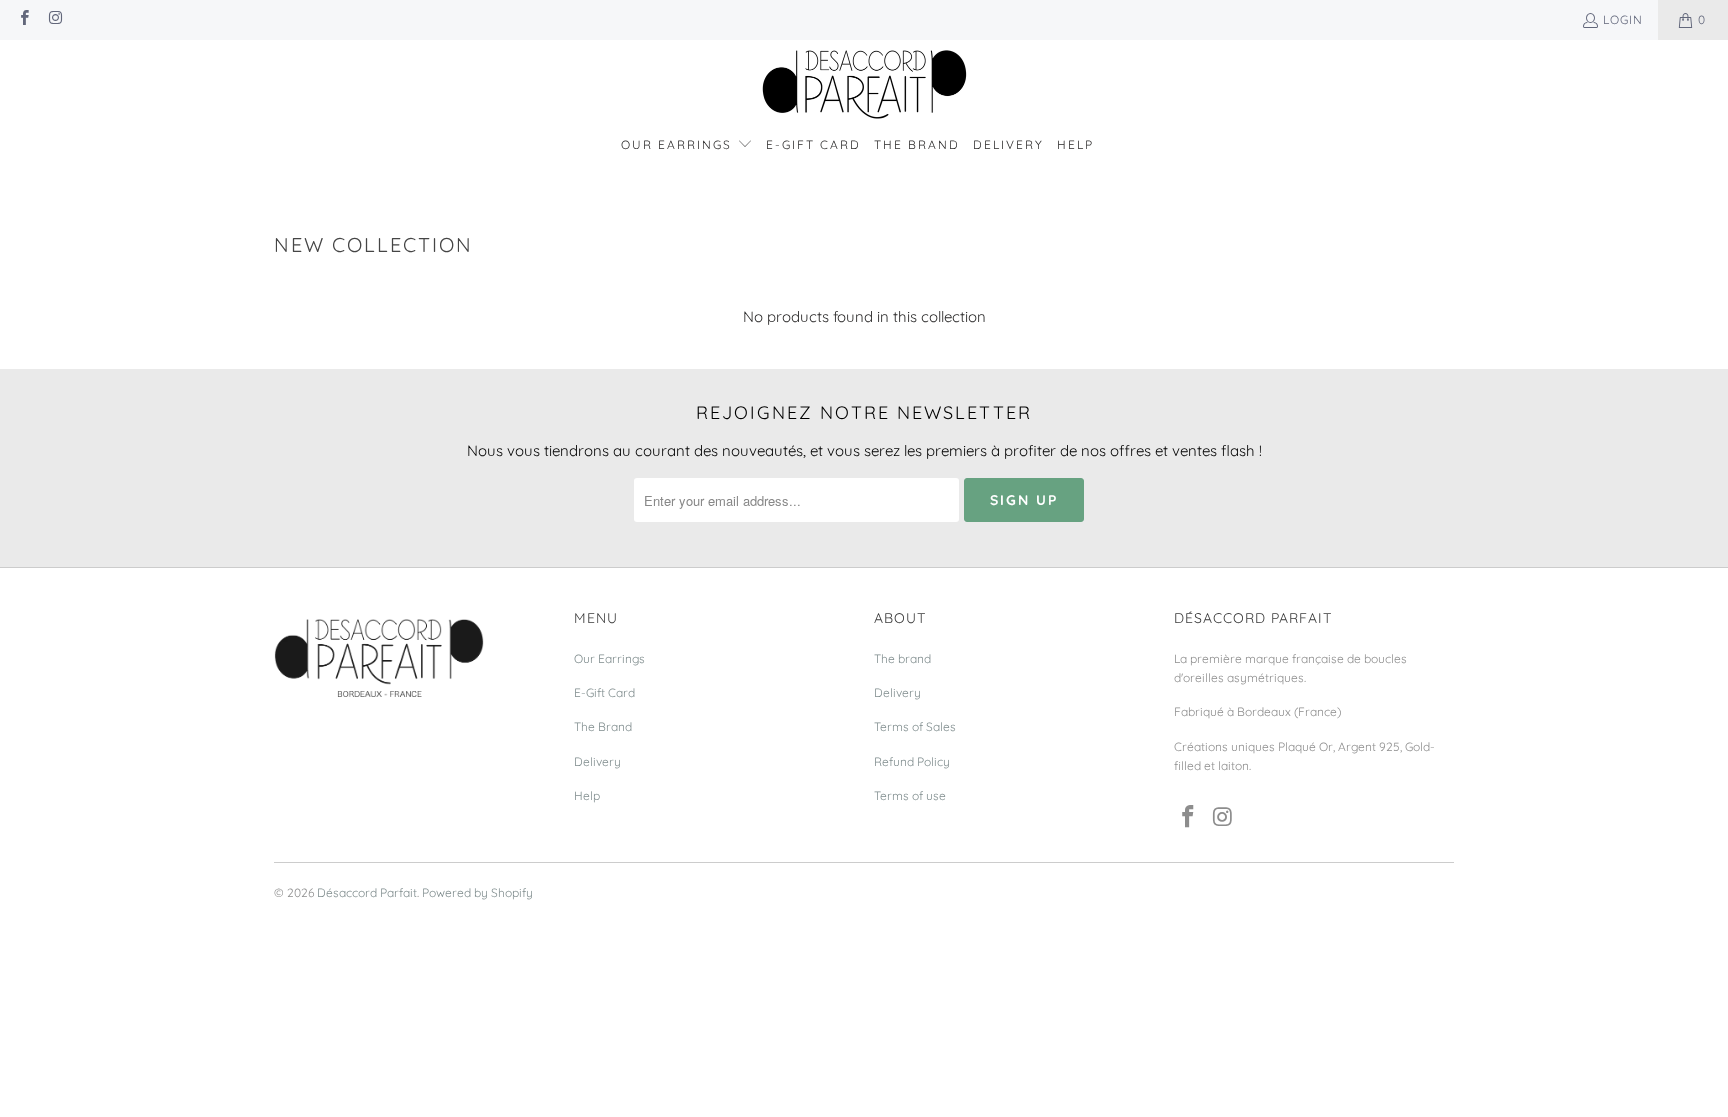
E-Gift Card (604, 692)
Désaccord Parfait (367, 892)
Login (1623, 19)
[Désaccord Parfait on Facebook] (23, 19)
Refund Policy (912, 761)
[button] (687, 145)
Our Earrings (609, 658)
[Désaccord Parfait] (864, 85)
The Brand (603, 726)
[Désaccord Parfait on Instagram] (54, 19)
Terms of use (910, 795)
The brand (902, 658)
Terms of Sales (915, 726)
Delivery (597, 761)
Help (587, 795)
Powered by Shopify (477, 892)
